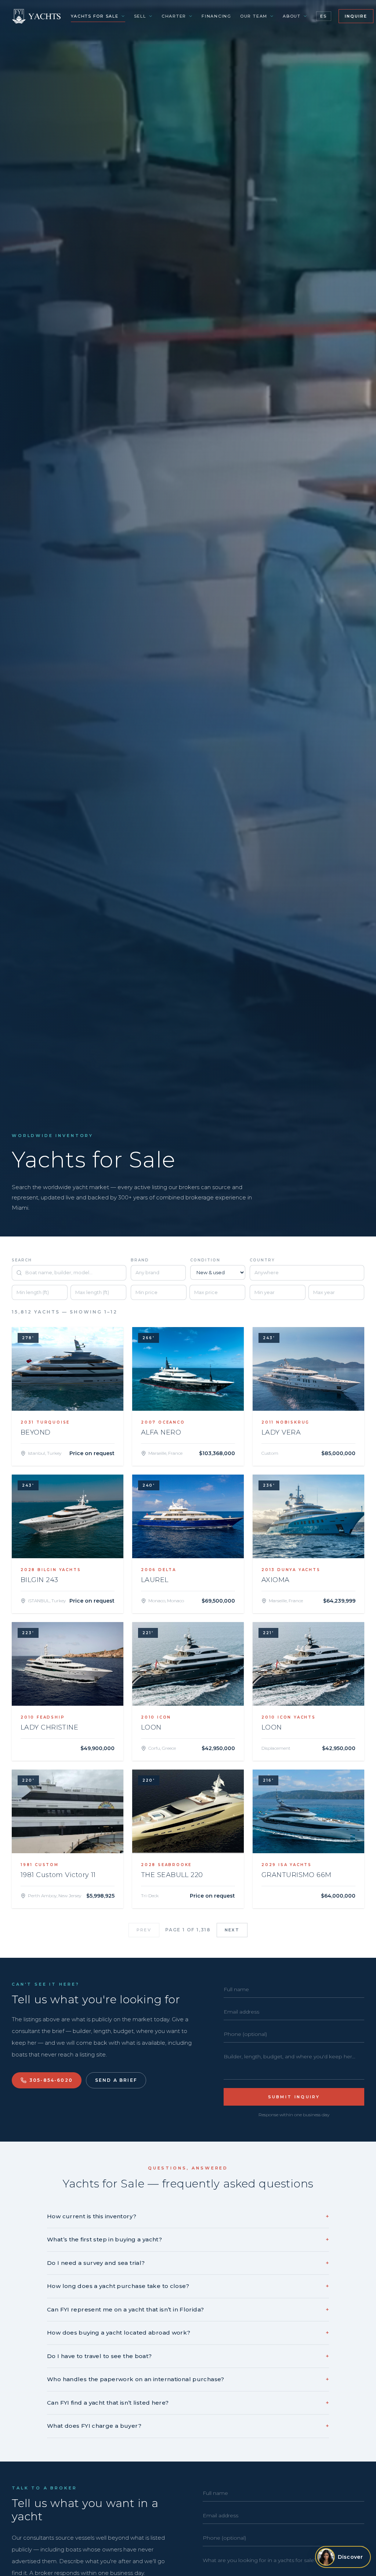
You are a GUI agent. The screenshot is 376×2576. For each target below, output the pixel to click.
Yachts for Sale (95, 16)
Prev (144, 1930)
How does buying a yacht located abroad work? (188, 2333)
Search (22, 1260)
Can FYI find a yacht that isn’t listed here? (188, 2403)
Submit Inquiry (294, 2097)
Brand (140, 1260)
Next (232, 1930)
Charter (174, 16)
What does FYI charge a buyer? (188, 2426)
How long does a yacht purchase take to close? (188, 2286)
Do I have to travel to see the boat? (188, 2356)
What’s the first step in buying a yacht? (188, 2239)
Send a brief (116, 2080)
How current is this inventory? (188, 2216)
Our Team (254, 16)
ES (324, 16)
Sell (140, 16)
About (292, 16)
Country (262, 1260)
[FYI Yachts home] (37, 16)
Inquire (356, 16)
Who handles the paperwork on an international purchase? (188, 2379)
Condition (205, 1260)
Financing (216, 16)
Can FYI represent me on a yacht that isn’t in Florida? (188, 2309)
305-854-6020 (51, 2080)
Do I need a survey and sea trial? (188, 2263)
